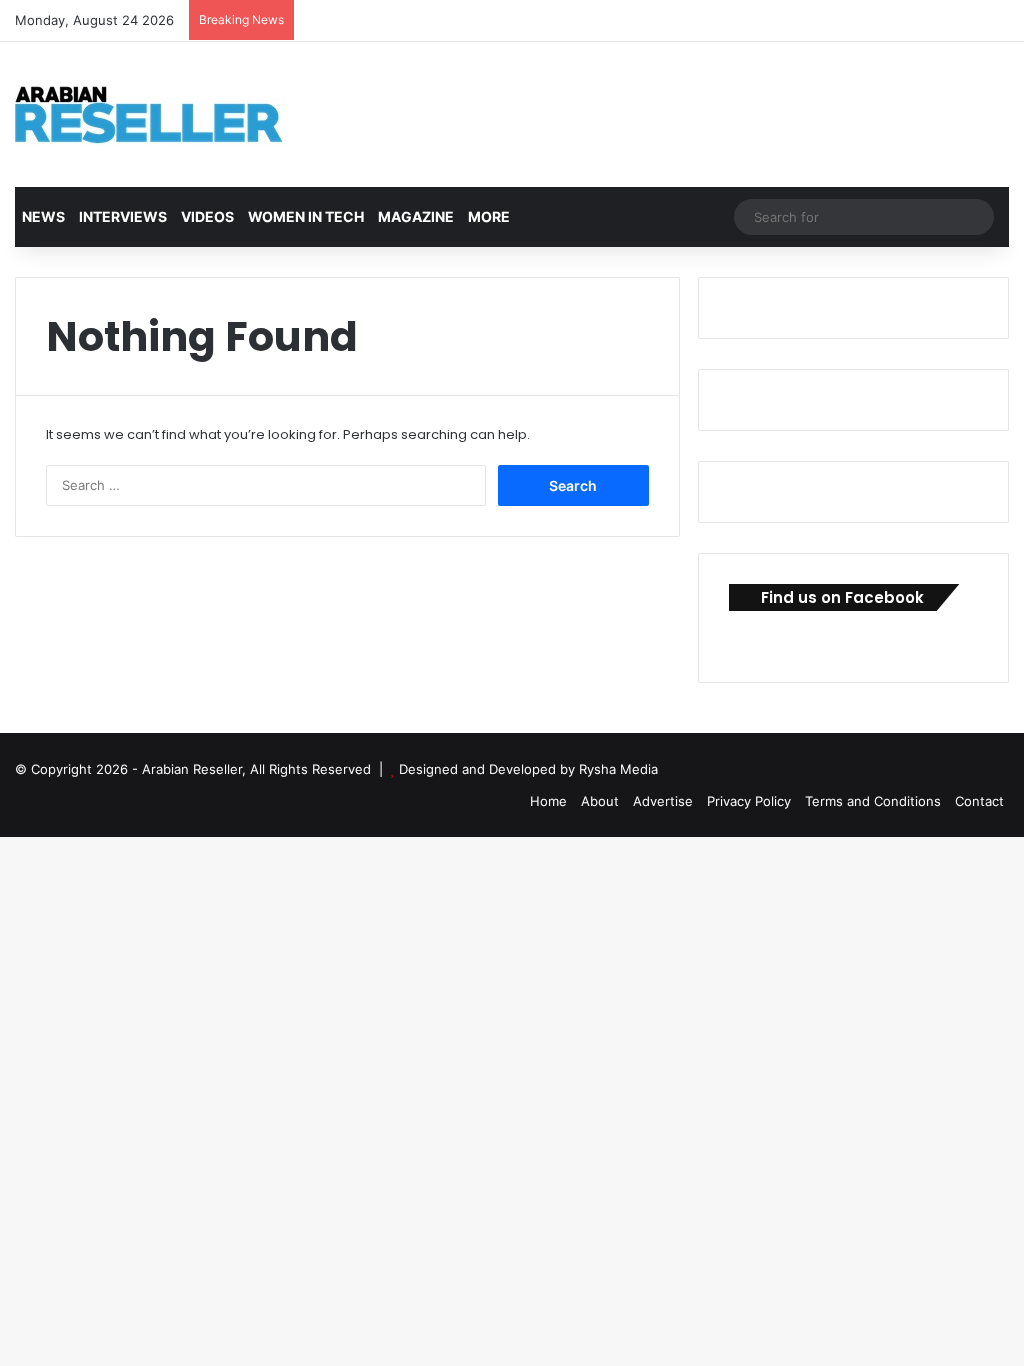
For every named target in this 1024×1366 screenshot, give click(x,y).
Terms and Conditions (873, 801)
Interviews (123, 216)
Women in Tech (306, 216)
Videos (207, 216)
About (600, 801)
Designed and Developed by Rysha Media (528, 769)
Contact (979, 801)
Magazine (416, 216)
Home (548, 801)
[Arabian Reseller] (165, 114)
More (489, 216)
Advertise (663, 801)
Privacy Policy (749, 801)
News (43, 216)
